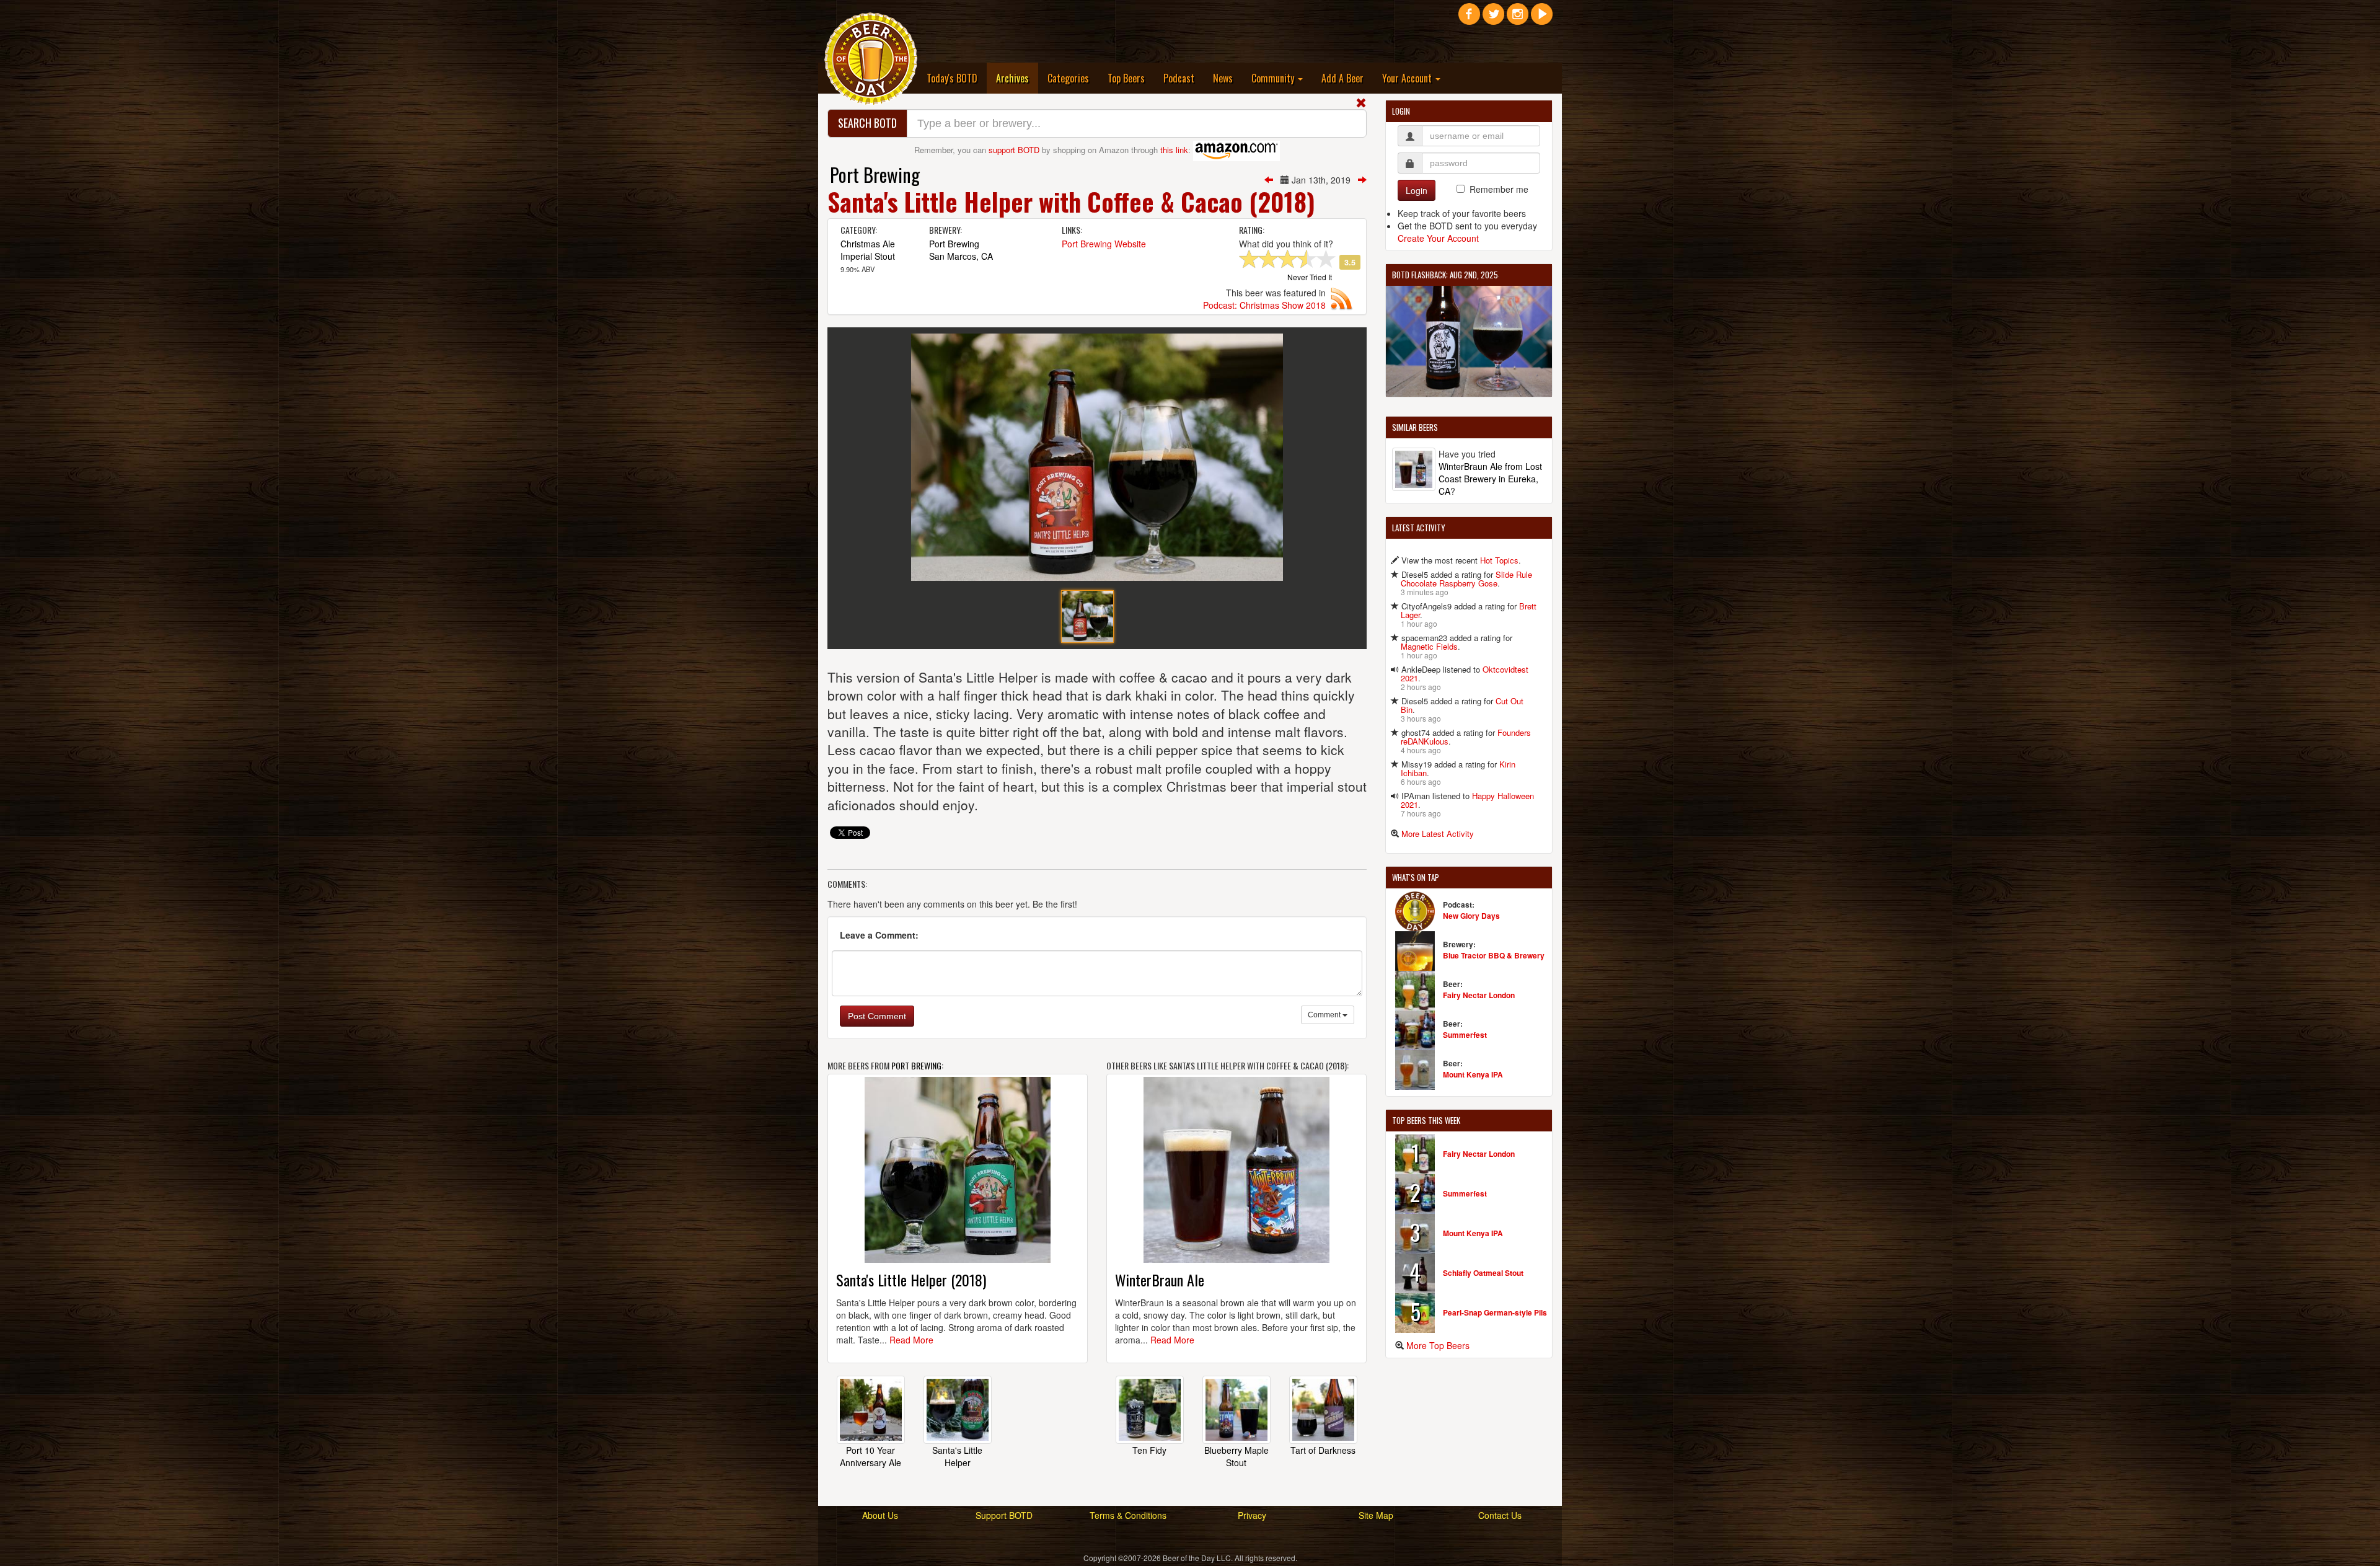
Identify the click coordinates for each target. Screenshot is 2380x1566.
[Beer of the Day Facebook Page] (1469, 19)
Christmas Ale (868, 244)
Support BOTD (1004, 1515)
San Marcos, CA (961, 256)
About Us (880, 1515)
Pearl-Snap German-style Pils (1495, 1312)
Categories (1068, 78)
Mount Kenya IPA (1473, 1074)
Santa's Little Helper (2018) (911, 1280)
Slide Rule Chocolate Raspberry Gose (1466, 579)
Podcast (1179, 78)
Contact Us (1500, 1515)
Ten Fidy (1149, 1450)
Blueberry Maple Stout (1236, 1456)
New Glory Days (1471, 916)
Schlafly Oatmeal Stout (1483, 1273)
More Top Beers (1438, 1345)
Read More (911, 1340)
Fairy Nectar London (1479, 995)
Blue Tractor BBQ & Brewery (1494, 955)
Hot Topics (1499, 560)
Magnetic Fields (1429, 646)
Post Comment (877, 1016)
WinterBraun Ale (1160, 1280)
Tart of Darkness (1323, 1450)
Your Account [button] (1408, 78)
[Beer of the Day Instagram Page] (1518, 19)
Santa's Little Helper (957, 1456)
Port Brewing (875, 175)
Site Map (1376, 1515)
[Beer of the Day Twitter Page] (1493, 19)
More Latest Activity (1438, 834)
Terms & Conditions (1128, 1515)
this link (1174, 150)
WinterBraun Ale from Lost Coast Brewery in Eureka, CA (1490, 479)
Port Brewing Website (1104, 244)
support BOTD (1014, 150)
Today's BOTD (952, 78)
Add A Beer (1342, 78)
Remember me (1499, 189)
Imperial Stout (868, 256)
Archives (1017, 78)
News (1223, 78)
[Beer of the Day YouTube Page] (1542, 19)
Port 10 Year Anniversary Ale (870, 1456)
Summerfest (1465, 1035)
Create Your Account (1438, 238)
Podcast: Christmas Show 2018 (1264, 305)
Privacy (1252, 1515)
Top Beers (1126, 78)
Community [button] (1274, 78)
